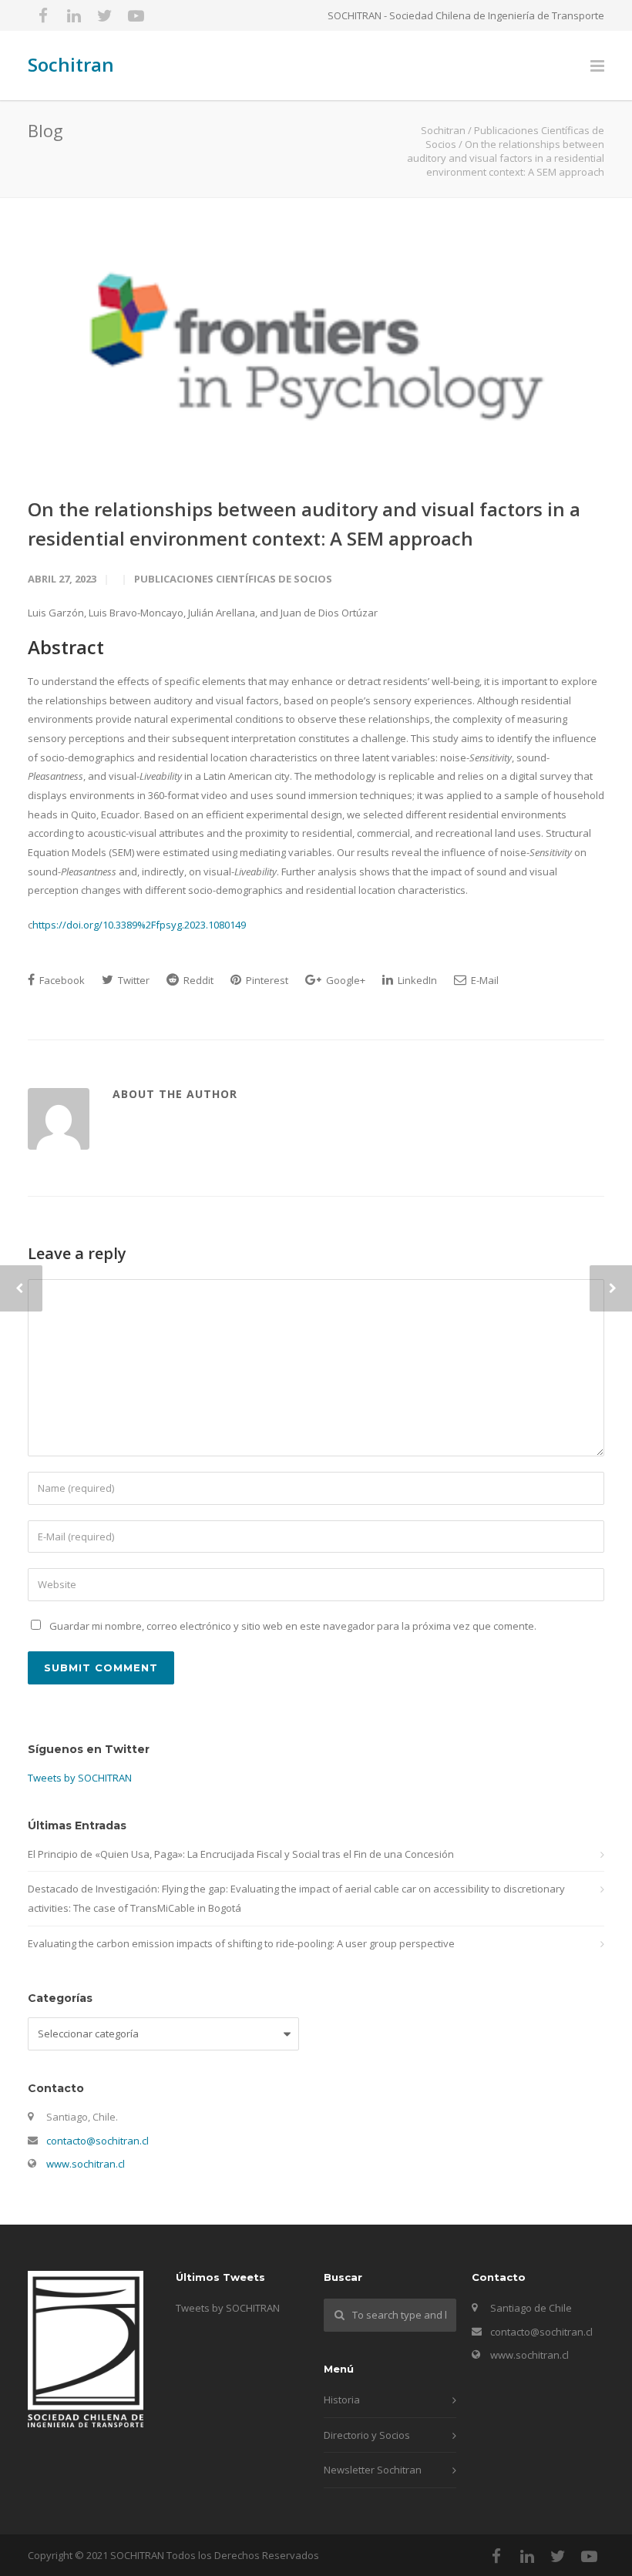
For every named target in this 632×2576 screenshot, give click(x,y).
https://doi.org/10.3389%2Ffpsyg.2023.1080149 (139, 925)
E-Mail (484, 980)
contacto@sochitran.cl (97, 2141)
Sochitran (71, 64)
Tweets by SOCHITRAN (80, 1778)
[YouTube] (136, 15)
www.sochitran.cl (86, 2164)
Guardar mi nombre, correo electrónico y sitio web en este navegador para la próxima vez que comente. (293, 1626)
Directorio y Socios (367, 2435)
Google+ (345, 980)
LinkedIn (416, 980)
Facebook (61, 980)
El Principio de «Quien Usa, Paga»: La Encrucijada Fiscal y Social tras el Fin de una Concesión (241, 1854)
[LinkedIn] (74, 15)
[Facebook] (43, 15)
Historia (342, 2400)
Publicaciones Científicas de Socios (233, 579)
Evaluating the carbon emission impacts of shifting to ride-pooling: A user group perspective (241, 1943)
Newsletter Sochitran (373, 2470)
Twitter (133, 980)
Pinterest (266, 980)
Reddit (197, 980)
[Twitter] (105, 15)
